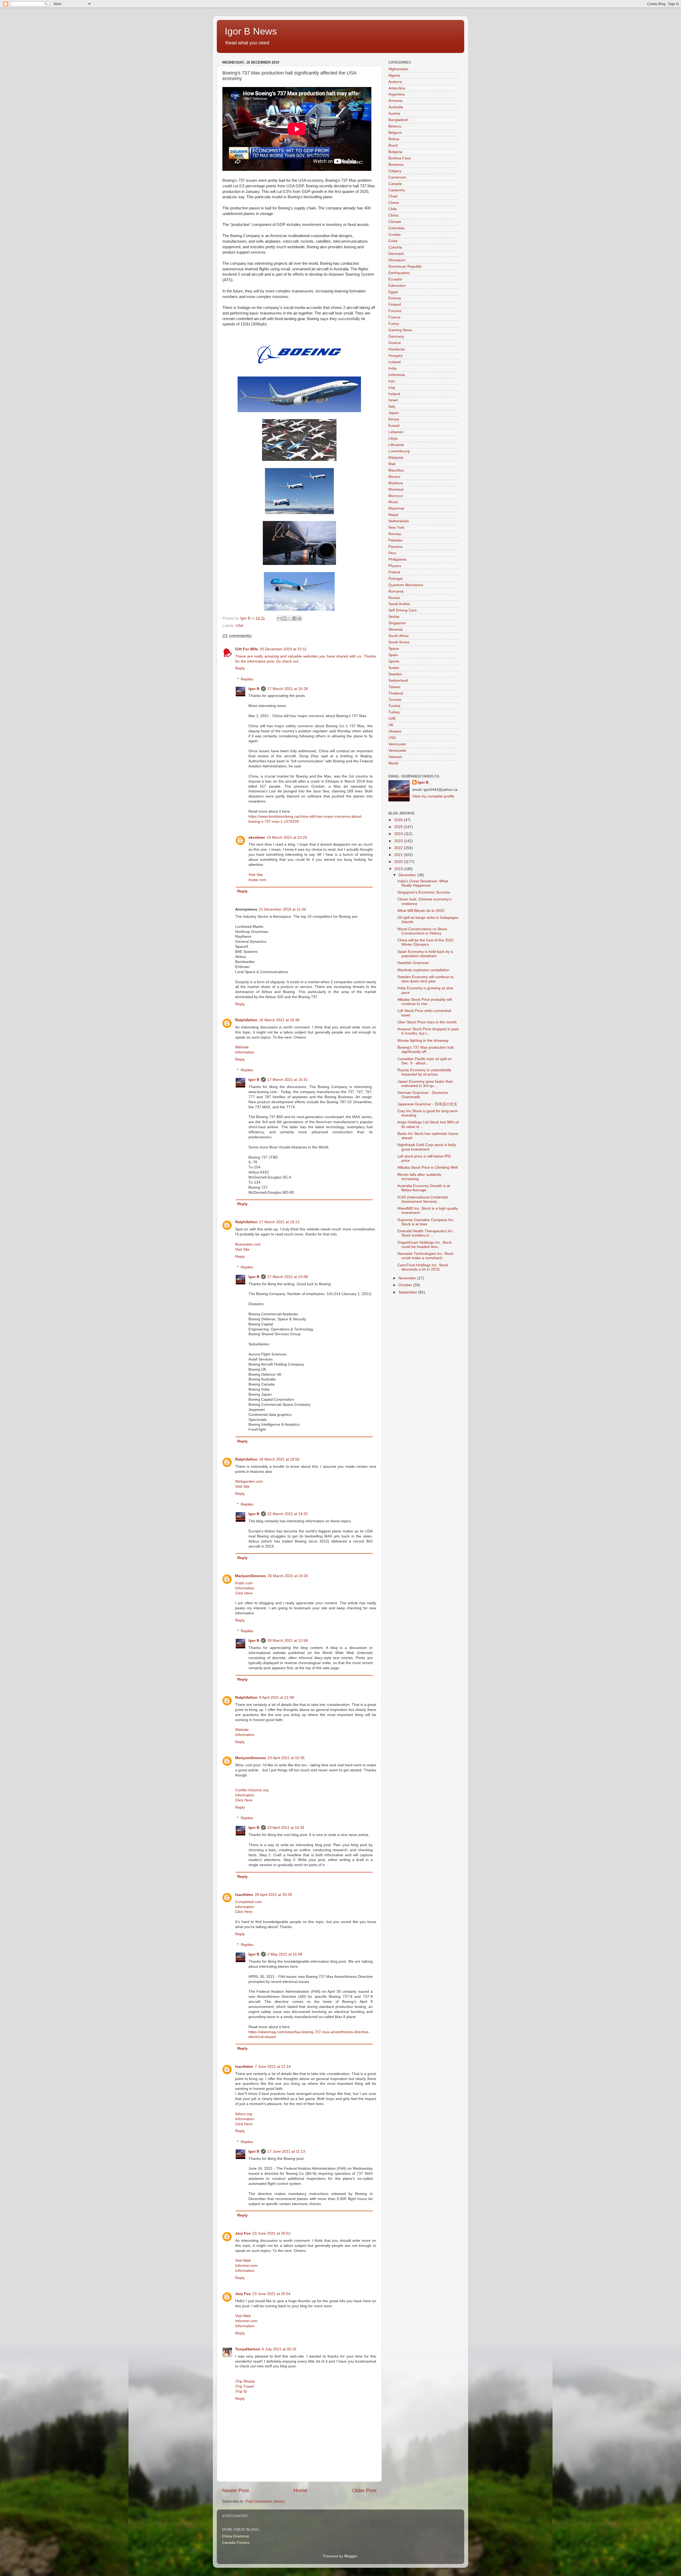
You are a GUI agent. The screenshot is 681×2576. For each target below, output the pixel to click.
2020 (399, 862)
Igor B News (251, 31)
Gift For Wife (247, 649)
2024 (399, 834)
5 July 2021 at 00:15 (279, 2349)
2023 (399, 841)
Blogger (351, 2556)
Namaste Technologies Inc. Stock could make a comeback (425, 1256)
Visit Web (243, 2261)
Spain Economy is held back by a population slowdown (425, 954)
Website (242, 1047)
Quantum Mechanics (406, 585)
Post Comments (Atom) (265, 2501)
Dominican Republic (405, 266)
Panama (395, 547)
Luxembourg (399, 451)
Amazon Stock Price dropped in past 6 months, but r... (428, 1031)
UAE (392, 719)
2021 (399, 855)
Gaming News (400, 330)
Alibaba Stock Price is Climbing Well (427, 1167)
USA (239, 626)
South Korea (399, 642)
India (393, 368)
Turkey (394, 712)
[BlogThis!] (284, 618)
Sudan (394, 668)
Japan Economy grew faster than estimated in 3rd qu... (425, 1084)
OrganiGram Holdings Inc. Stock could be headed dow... (425, 1245)
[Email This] (279, 618)
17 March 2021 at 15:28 (288, 689)
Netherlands (399, 521)
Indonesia (397, 375)
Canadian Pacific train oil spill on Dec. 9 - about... (425, 1061)
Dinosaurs (397, 260)
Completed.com (248, 1902)
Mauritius (396, 470)
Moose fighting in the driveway (423, 1041)
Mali (392, 464)
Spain (393, 655)
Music (393, 502)
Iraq (392, 388)
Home (301, 2490)
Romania (396, 591)
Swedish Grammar (413, 963)
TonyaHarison (248, 2349)
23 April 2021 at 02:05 (286, 1758)
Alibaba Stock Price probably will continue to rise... (425, 1002)
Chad (393, 196)
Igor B (254, 689)
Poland (394, 572)
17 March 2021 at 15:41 (288, 1080)
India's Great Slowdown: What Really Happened (423, 883)
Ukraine (395, 731)
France (394, 317)
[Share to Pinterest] (300, 618)
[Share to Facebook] (294, 618)
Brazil (393, 145)
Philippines (397, 559)
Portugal (395, 579)
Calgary (395, 171)
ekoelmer (257, 838)
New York (396, 528)
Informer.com (246, 2266)
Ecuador (395, 279)
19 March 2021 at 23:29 (287, 838)
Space (394, 649)
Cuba (393, 241)
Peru (392, 553)
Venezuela (397, 751)
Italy (392, 406)
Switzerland (398, 681)
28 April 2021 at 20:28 (273, 1895)
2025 (399, 827)
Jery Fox (243, 2233)
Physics (395, 566)
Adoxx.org (244, 2114)
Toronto (395, 700)
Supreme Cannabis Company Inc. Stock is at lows (426, 1222)
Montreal (396, 489)
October (406, 1285)
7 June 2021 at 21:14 (273, 2067)
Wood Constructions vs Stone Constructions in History (422, 931)
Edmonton (397, 286)
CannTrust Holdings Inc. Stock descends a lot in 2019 (423, 1267)
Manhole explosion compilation (423, 970)
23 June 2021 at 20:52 (271, 2233)
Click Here (244, 1593)
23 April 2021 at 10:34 (286, 1828)
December (408, 875)
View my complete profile (433, 796)
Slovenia (396, 629)
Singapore (397, 623)
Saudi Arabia (399, 604)
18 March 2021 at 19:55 (279, 1459)
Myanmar (396, 508)
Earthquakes (399, 273)
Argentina (396, 94)
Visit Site (256, 875)
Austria (394, 113)
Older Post (364, 2490)
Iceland (395, 362)
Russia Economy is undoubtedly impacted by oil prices (424, 1072)
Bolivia (394, 139)
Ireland (394, 394)
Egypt (393, 292)
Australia (396, 107)
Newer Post (235, 2490)
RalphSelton (246, 1020)
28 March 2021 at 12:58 (288, 1641)
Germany (396, 336)
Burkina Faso (400, 158)
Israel (393, 400)
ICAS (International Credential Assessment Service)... (423, 1199)
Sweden (395, 674)
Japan (394, 413)
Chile (393, 209)
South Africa (398, 636)
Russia (394, 598)
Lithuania (396, 445)
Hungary (396, 356)
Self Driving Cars (402, 610)
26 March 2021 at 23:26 (288, 1576)
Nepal (393, 515)
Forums (395, 311)
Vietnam (395, 757)
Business (396, 165)
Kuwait (394, 426)
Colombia (396, 228)
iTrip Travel (244, 2386)
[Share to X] (289, 618)
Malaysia (396, 458)
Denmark (396, 254)
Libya (393, 438)
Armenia (395, 101)
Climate (395, 222)
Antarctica (397, 88)
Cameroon (397, 177)
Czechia (395, 247)
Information (245, 1052)
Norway (395, 534)
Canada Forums (236, 2543)
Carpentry (397, 190)
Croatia (395, 235)
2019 (399, 869)
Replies (247, 679)
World (393, 763)
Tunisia (394, 706)
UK (391, 725)
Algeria (394, 75)
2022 (399, 848)
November (408, 1278)
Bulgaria (395, 152)
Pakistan (396, 540)
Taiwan (394, 687)
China (393, 215)
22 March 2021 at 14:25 (288, 1514)
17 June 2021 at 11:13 (286, 2151)
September (408, 1292)
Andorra (395, 82)
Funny (394, 324)
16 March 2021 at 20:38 (279, 1020)
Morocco (396, 496)
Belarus (395, 126)
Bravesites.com (248, 1244)
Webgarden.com (249, 1481)
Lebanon (396, 432)
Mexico (394, 477)
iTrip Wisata (245, 2381)
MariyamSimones (251, 1576)
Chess (394, 203)
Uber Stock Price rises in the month (427, 1022)
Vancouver (397, 744)
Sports (394, 661)
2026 (399, 820)
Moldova (396, 483)
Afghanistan (398, 69)
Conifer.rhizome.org (252, 1790)
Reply (240, 668)
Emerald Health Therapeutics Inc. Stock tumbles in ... (426, 1233)
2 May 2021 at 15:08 (285, 1954)
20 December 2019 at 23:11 (283, 649)
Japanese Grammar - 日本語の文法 (427, 1104)
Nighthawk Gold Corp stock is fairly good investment (427, 1147)
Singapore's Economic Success (424, 892)
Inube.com (257, 880)
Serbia (394, 617)
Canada (395, 184)
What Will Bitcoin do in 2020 (421, 911)
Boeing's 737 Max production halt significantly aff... (425, 1050)
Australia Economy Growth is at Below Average (424, 1188)
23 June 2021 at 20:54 (271, 2294)
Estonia (395, 298)
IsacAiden (244, 1895)
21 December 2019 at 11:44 (282, 909)
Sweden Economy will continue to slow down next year (425, 979)
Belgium (395, 133)
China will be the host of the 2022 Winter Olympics (425, 942)
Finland (395, 305)
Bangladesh (398, 120)
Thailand (396, 693)
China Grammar (236, 2536)
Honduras (397, 349)
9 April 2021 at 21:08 (277, 1698)
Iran (392, 381)
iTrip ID (241, 2391)
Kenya (394, 419)
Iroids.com (244, 1583)
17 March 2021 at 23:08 (288, 1277)
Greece (395, 343)
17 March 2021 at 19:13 (279, 1222)
